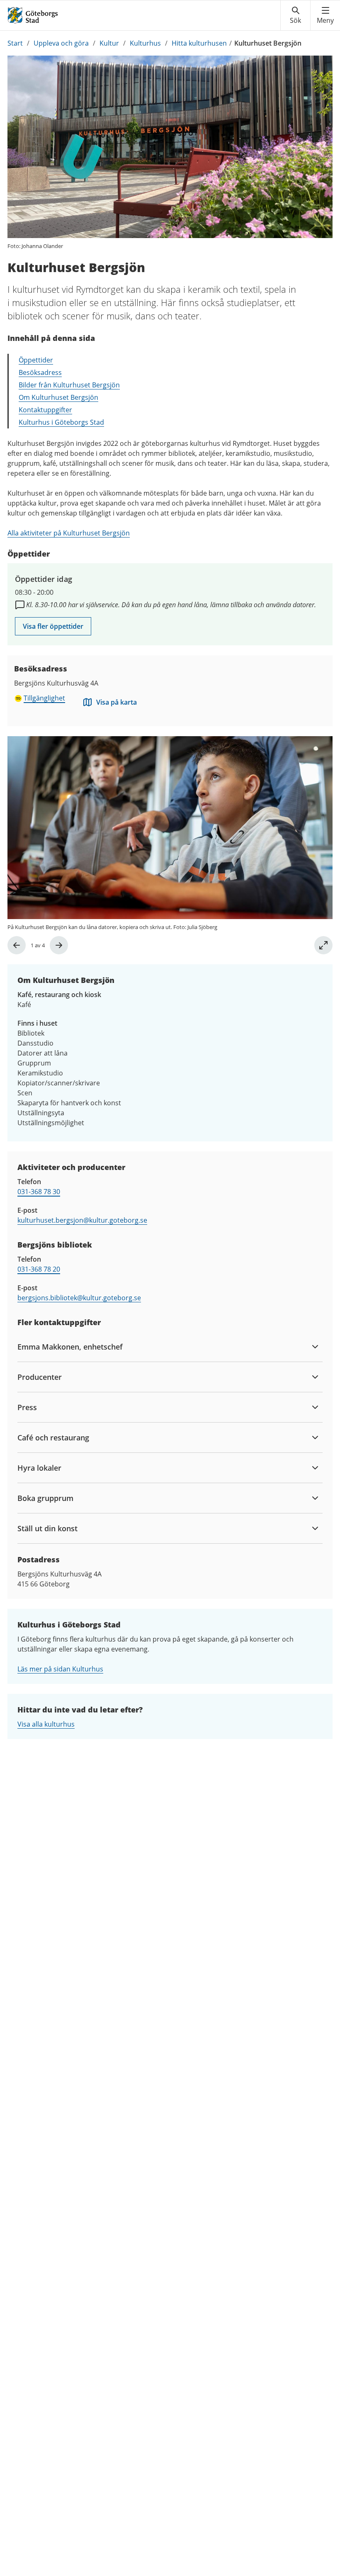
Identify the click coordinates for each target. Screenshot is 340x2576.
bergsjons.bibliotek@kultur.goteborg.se (79, 1298)
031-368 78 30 (39, 1192)
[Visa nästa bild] (59, 945)
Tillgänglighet (44, 698)
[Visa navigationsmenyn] (325, 15)
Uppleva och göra (61, 43)
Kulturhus (145, 43)
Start (15, 43)
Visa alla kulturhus (46, 1724)
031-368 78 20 (39, 1269)
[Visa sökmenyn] (295, 15)
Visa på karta (117, 702)
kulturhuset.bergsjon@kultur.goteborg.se (82, 1220)
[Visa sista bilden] (17, 945)
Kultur (109, 43)
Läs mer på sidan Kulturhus (60, 1669)
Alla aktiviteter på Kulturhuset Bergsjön (69, 533)
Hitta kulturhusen (199, 43)
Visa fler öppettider (53, 626)
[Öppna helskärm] (323, 945)
